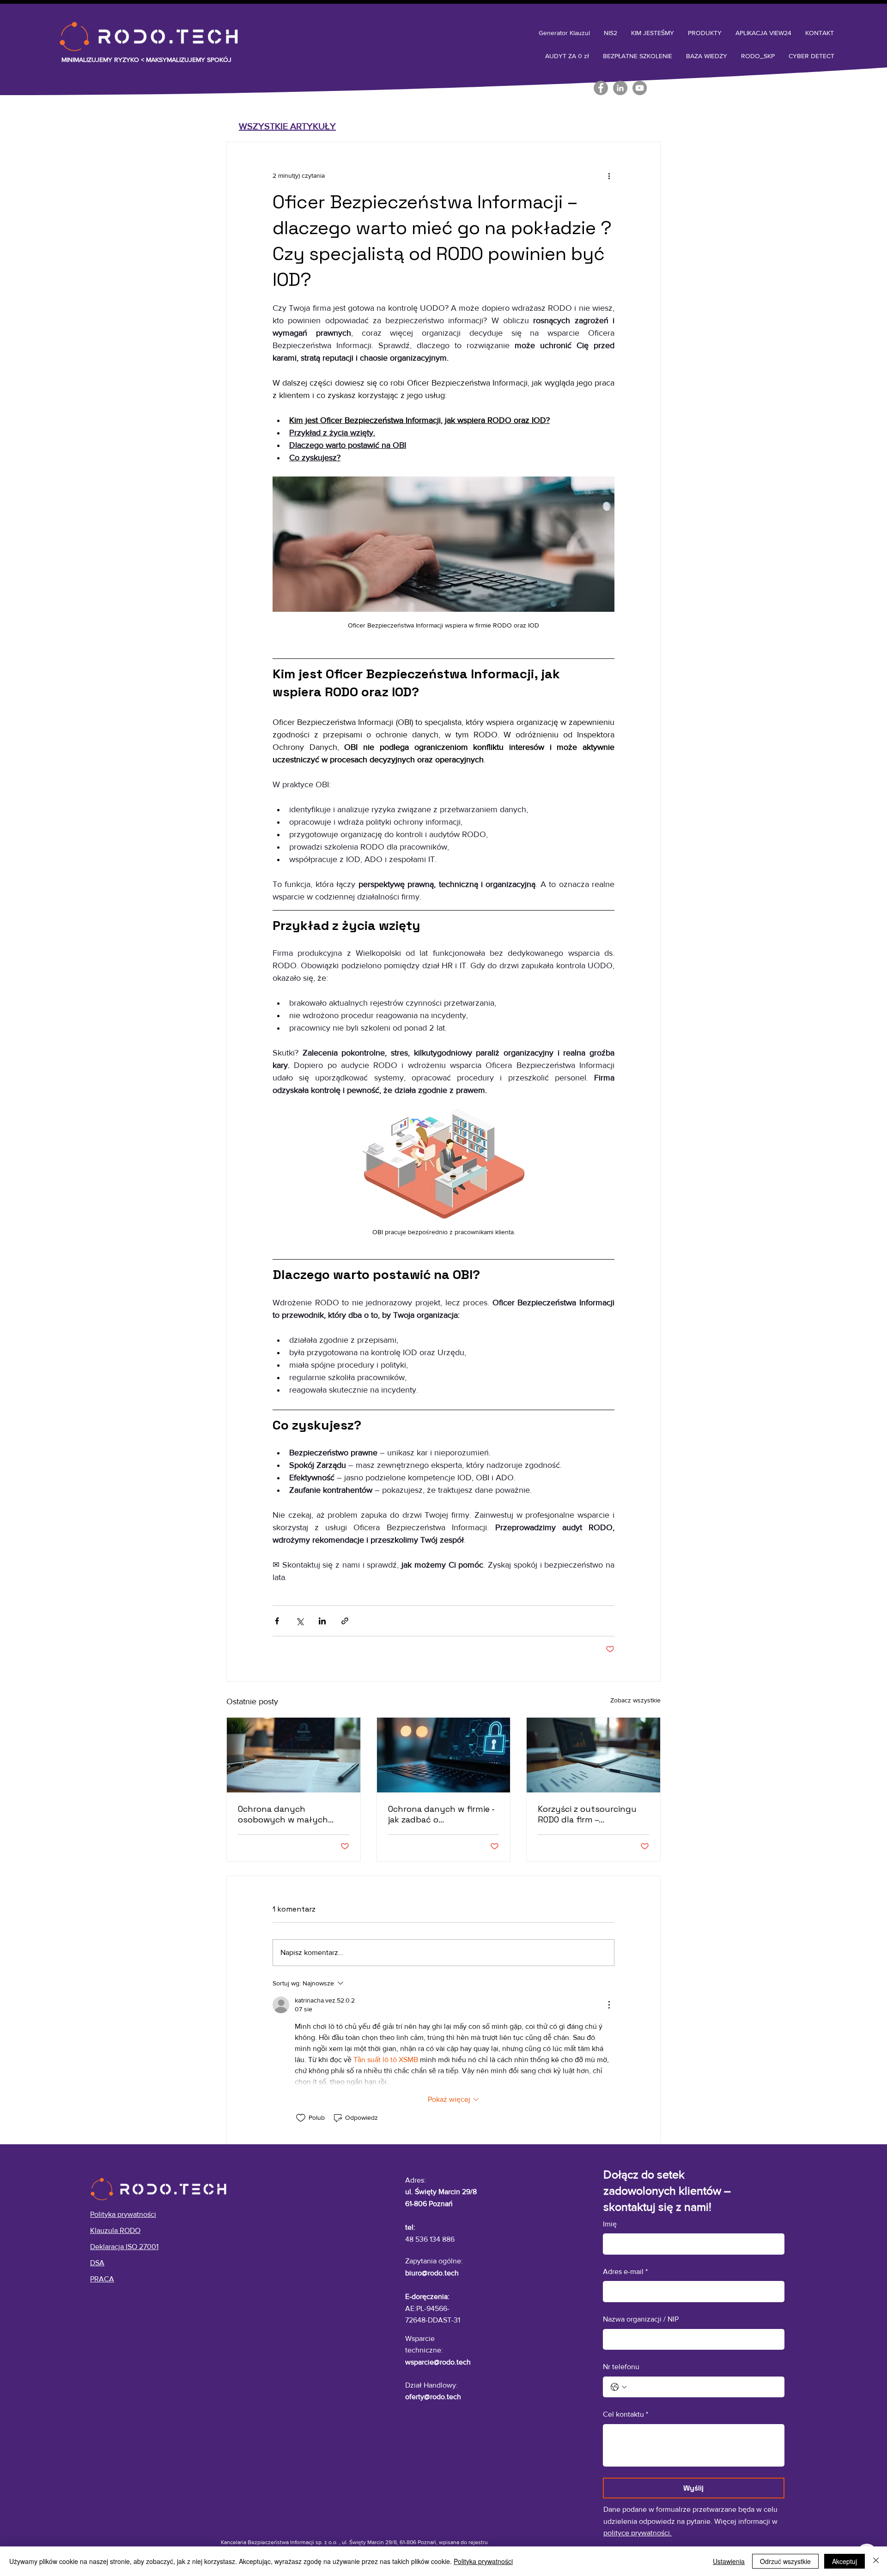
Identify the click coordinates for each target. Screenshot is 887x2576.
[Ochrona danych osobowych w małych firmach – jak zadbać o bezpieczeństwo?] (294, 1755)
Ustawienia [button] (729, 2561)
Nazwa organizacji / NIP (641, 2319)
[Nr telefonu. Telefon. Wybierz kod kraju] (619, 2387)
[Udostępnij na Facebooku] (277, 1621)
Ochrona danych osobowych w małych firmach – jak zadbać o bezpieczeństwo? (283, 1814)
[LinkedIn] (620, 88)
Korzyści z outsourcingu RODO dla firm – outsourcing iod (587, 1814)
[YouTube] (640, 88)
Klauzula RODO (115, 2230)
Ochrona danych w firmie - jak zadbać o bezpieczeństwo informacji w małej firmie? (442, 1814)
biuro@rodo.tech (432, 2273)
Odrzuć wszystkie (785, 2561)
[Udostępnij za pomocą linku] (345, 1621)
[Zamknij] (876, 2561)
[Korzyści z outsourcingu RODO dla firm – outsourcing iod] (593, 1755)
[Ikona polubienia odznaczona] (301, 2118)
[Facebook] (601, 88)
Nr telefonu (621, 2367)
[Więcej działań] (609, 175)
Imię (610, 2224)
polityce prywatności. (638, 2533)
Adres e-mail (625, 2271)
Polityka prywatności (483, 2561)
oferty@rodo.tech (433, 2397)
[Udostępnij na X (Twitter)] (300, 1621)
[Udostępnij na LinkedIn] (322, 1621)
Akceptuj (844, 2561)
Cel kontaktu (626, 2414)
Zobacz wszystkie (635, 1700)
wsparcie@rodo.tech (438, 2362)
